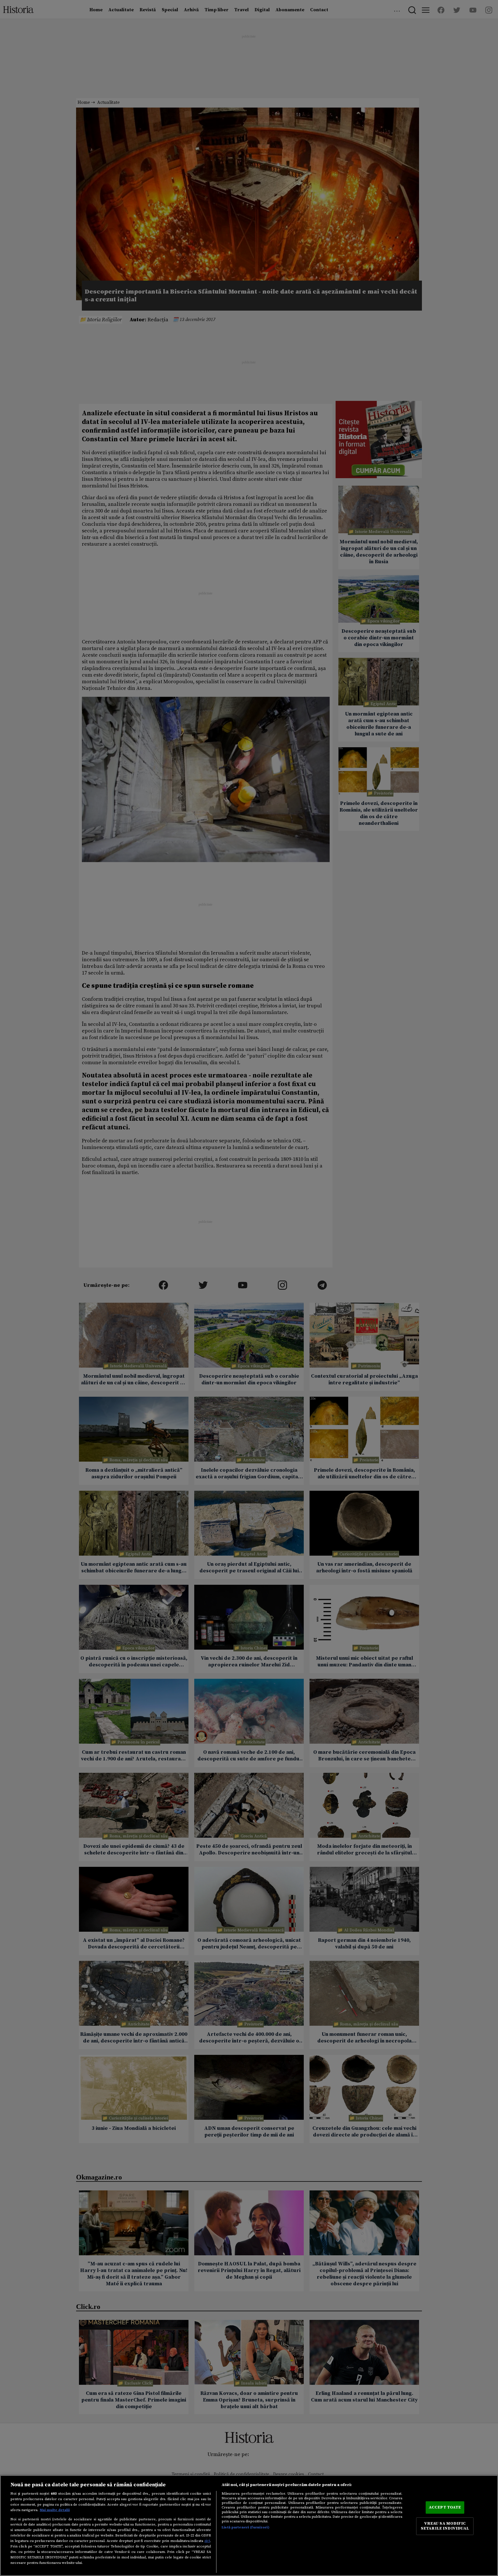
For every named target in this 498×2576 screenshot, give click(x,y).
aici (207, 2541)
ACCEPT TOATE (445, 2507)
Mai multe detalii (55, 2510)
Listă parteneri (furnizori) (245, 2527)
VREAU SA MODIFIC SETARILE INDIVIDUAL (445, 2526)
